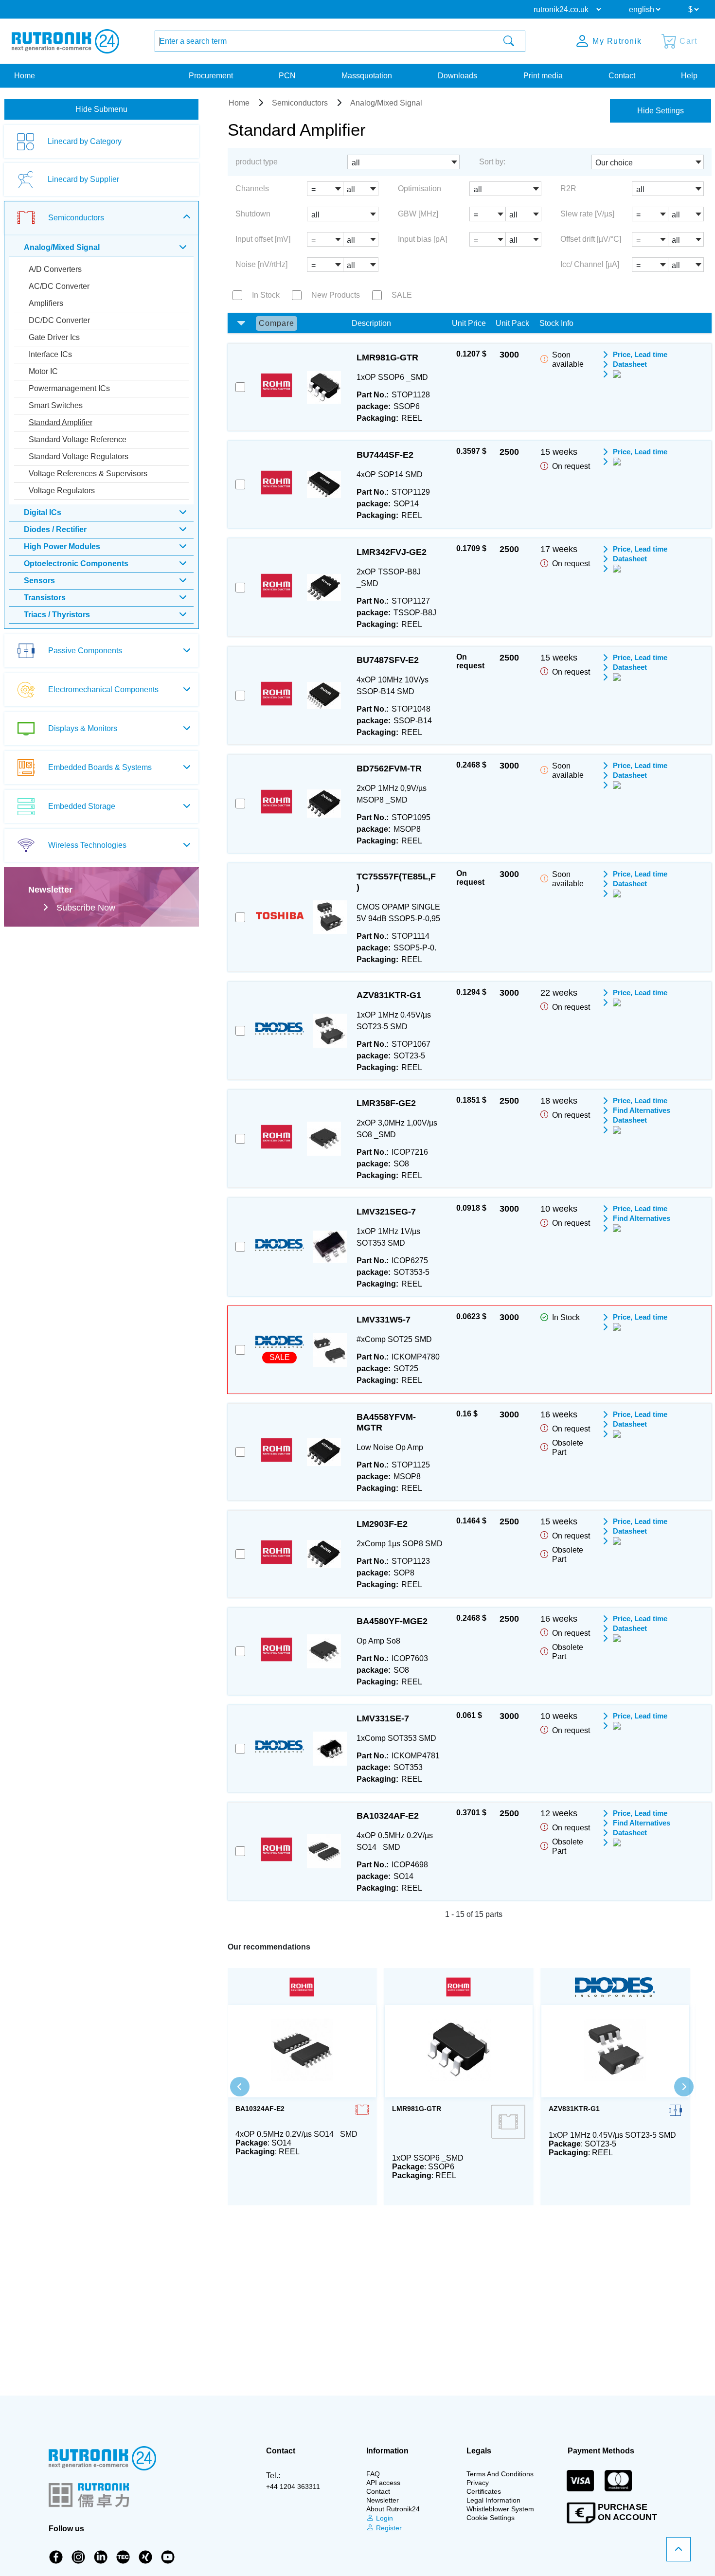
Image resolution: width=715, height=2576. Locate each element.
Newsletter (383, 2500)
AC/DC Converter (59, 286)
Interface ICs (50, 354)
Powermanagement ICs (69, 388)
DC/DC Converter (59, 320)
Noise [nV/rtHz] (261, 264)
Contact (622, 76)
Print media (543, 76)
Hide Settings (661, 111)
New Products (336, 295)
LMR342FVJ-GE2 (392, 552)
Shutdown (253, 214)
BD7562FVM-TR (389, 769)
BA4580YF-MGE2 (392, 1621)
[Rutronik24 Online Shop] (65, 41)
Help (689, 76)
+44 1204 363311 (293, 2487)
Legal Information (493, 2500)
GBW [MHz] (418, 214)
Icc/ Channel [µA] (590, 264)
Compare (277, 323)
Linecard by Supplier (83, 179)
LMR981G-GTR (387, 358)
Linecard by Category (85, 141)
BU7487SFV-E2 (388, 660)
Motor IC (43, 371)
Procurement (211, 76)
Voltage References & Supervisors (88, 474)
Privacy (478, 2483)
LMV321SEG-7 (386, 1212)
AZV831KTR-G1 (389, 995)
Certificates (484, 2491)
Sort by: (492, 162)
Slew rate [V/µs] (587, 214)
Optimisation (420, 188)
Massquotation (367, 76)
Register (388, 2528)
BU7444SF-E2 (385, 455)
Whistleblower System (500, 2509)
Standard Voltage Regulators (79, 456)
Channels (252, 188)
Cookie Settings (491, 2518)
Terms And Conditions (500, 2474)
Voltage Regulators (62, 491)
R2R (568, 188)
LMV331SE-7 (383, 1718)
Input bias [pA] (422, 239)
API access (383, 2483)
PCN (287, 76)
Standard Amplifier (61, 422)
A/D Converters (55, 269)
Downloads (457, 76)
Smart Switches (56, 405)
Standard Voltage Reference (78, 439)
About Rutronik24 (393, 2509)
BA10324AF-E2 (388, 1816)
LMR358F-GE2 (386, 1103)
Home (25, 76)
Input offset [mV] (263, 239)
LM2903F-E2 (382, 1524)
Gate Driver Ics (54, 337)
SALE (402, 295)
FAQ (373, 2474)
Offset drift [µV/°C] (591, 239)
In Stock (266, 295)
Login (384, 2518)
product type (257, 162)
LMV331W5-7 (384, 1320)
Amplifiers (46, 303)
